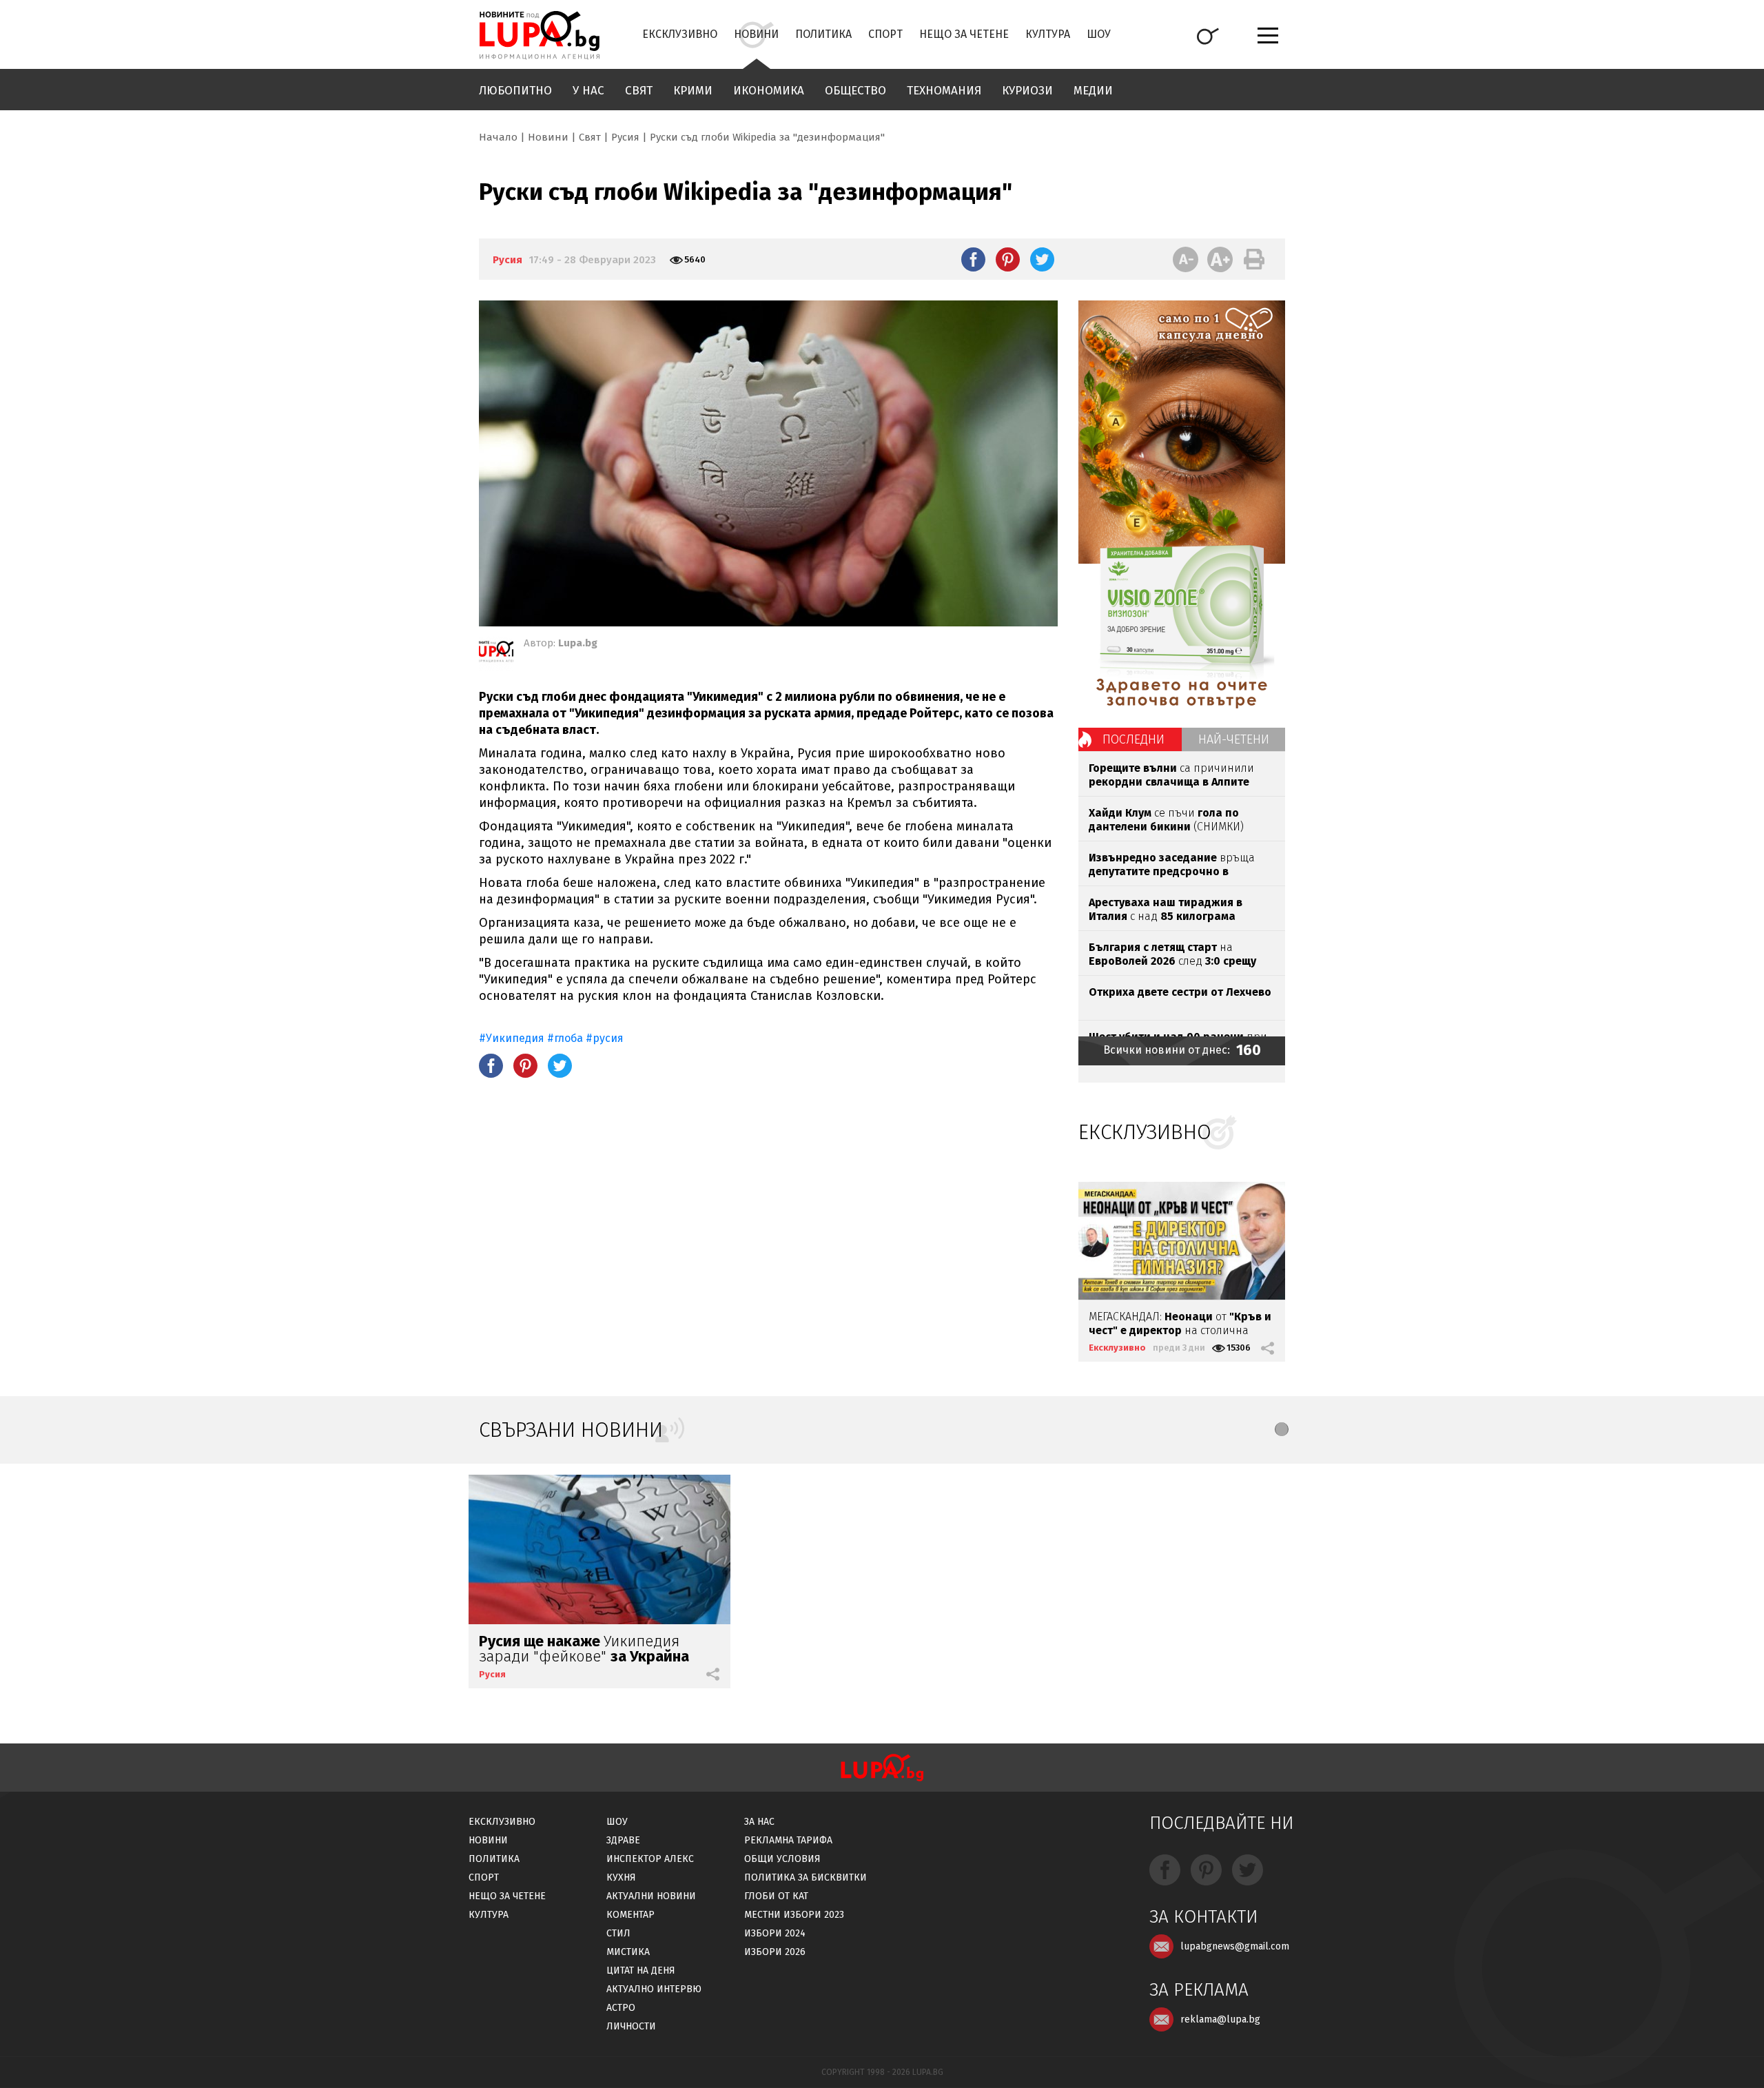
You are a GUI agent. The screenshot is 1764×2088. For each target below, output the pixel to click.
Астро (621, 2008)
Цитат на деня (641, 1971)
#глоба (565, 1038)
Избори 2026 (775, 1952)
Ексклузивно (680, 34)
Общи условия (782, 1859)
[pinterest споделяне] (1008, 259)
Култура (1048, 34)
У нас (588, 91)
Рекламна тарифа (788, 1840)
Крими (693, 91)
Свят (639, 91)
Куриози (1027, 91)
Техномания (944, 91)
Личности (631, 2026)
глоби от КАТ (776, 1896)
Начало (498, 137)
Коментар (630, 1915)
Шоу (1099, 34)
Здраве (623, 1840)
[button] (1282, 1429)
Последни (1134, 739)
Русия (625, 137)
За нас (759, 1822)
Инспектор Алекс (650, 1859)
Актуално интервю (654, 1989)
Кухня (621, 1877)
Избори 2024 (775, 1933)
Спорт (885, 34)
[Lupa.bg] (496, 654)
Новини (756, 34)
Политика (823, 34)
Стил (618, 1933)
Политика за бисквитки (806, 1877)
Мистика (628, 1952)
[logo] (539, 35)
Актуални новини (651, 1896)
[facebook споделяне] (973, 259)
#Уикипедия (512, 1038)
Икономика (769, 91)
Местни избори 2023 (794, 1915)
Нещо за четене (964, 34)
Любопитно (515, 91)
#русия (605, 1038)
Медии (1093, 91)
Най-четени (1234, 739)
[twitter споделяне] (1042, 259)
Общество (855, 91)
